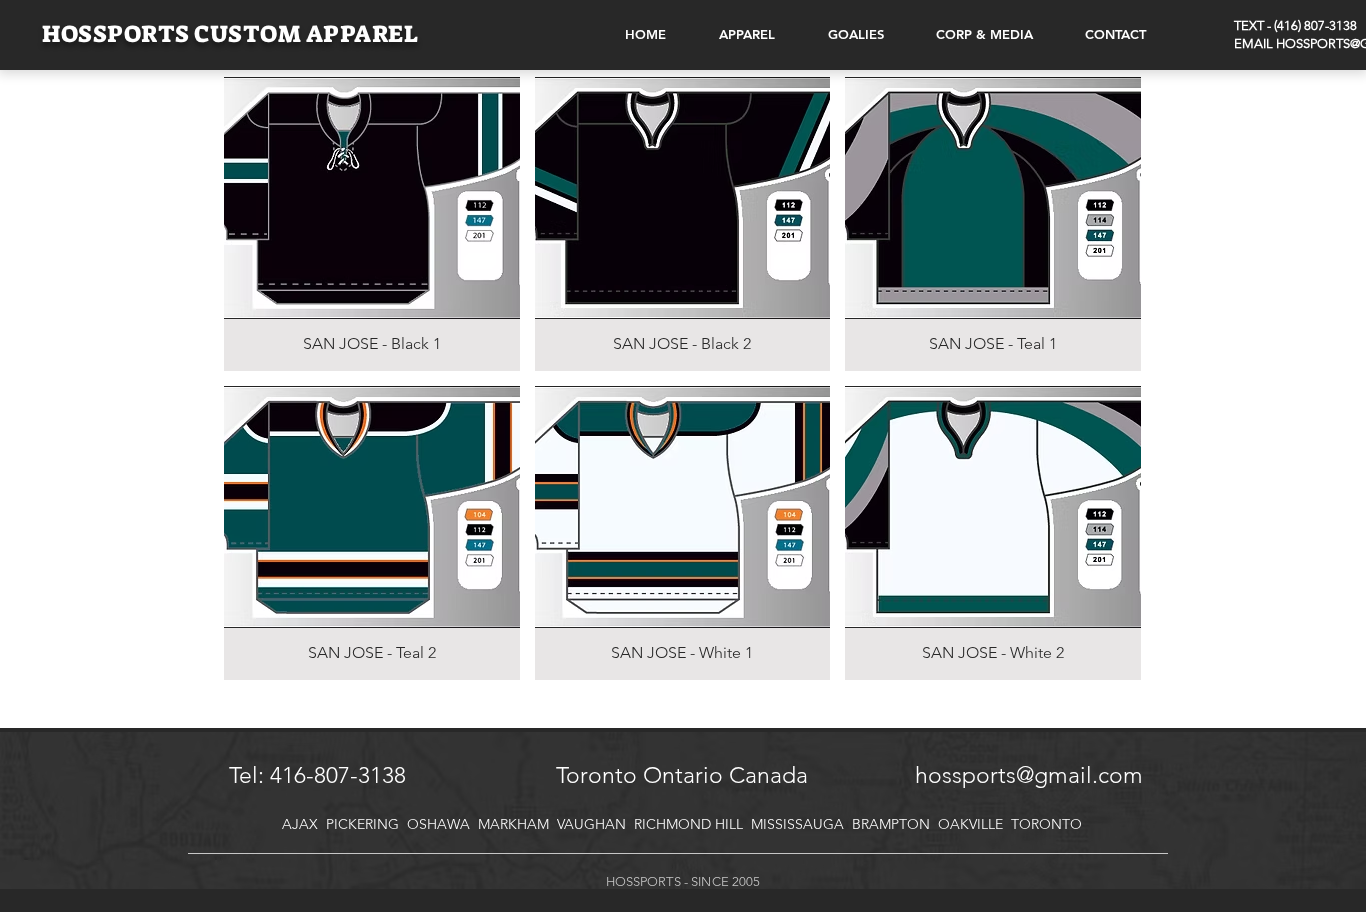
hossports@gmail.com (1029, 775)
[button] (372, 224)
